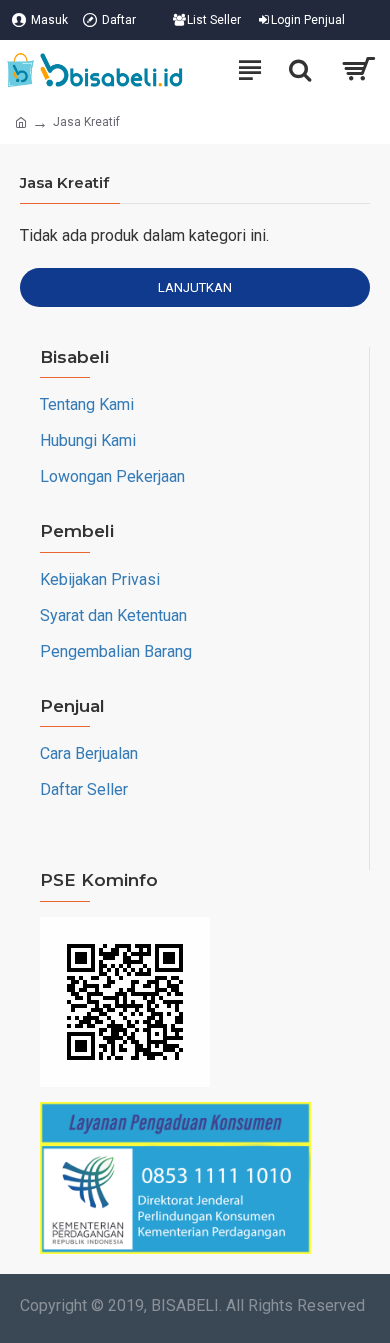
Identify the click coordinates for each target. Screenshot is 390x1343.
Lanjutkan (195, 287)
